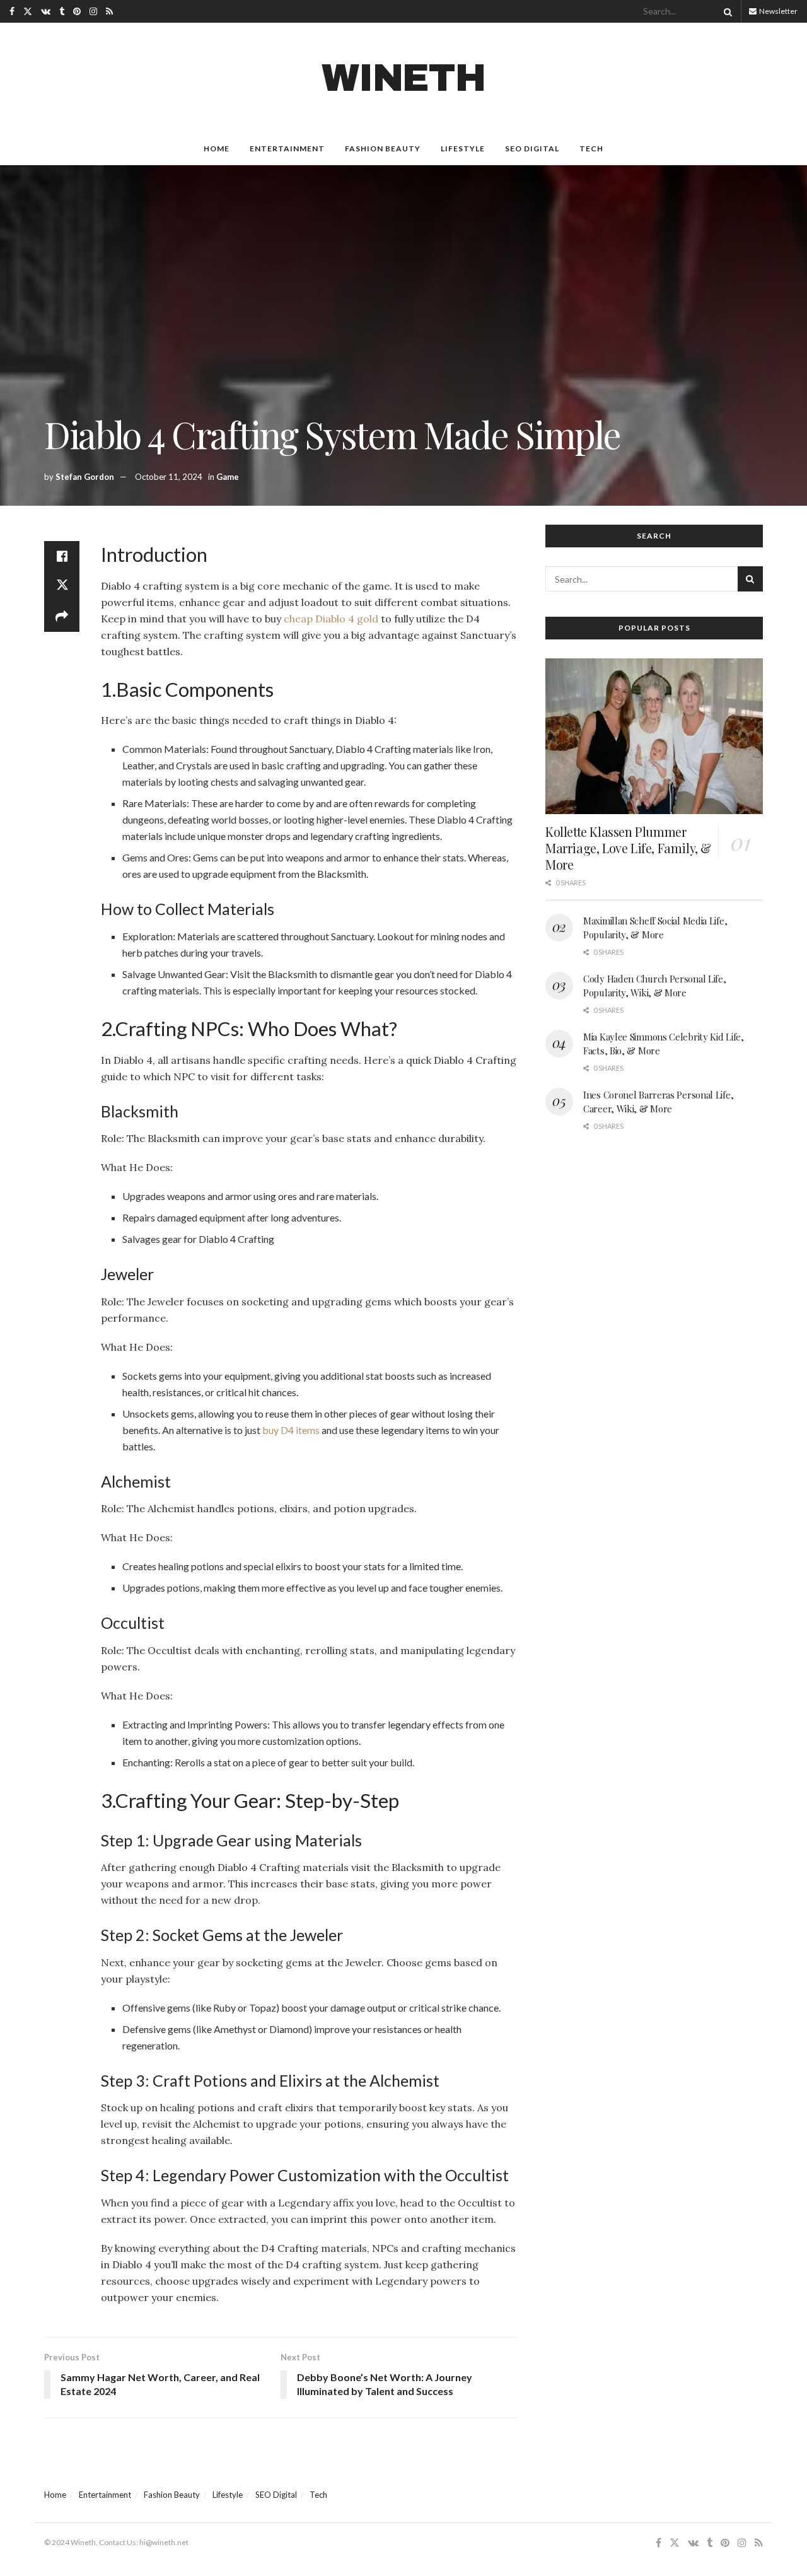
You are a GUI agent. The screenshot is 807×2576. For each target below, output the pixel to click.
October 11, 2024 (169, 477)
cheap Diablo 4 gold (331, 619)
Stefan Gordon (85, 477)
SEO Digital (532, 149)
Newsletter (778, 11)
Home (217, 149)
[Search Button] (726, 11)
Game (228, 477)
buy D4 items (291, 1430)
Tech (591, 149)
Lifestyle (463, 149)
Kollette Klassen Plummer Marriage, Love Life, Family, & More (628, 848)
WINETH (403, 78)
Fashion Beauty (383, 149)
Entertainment (287, 149)
